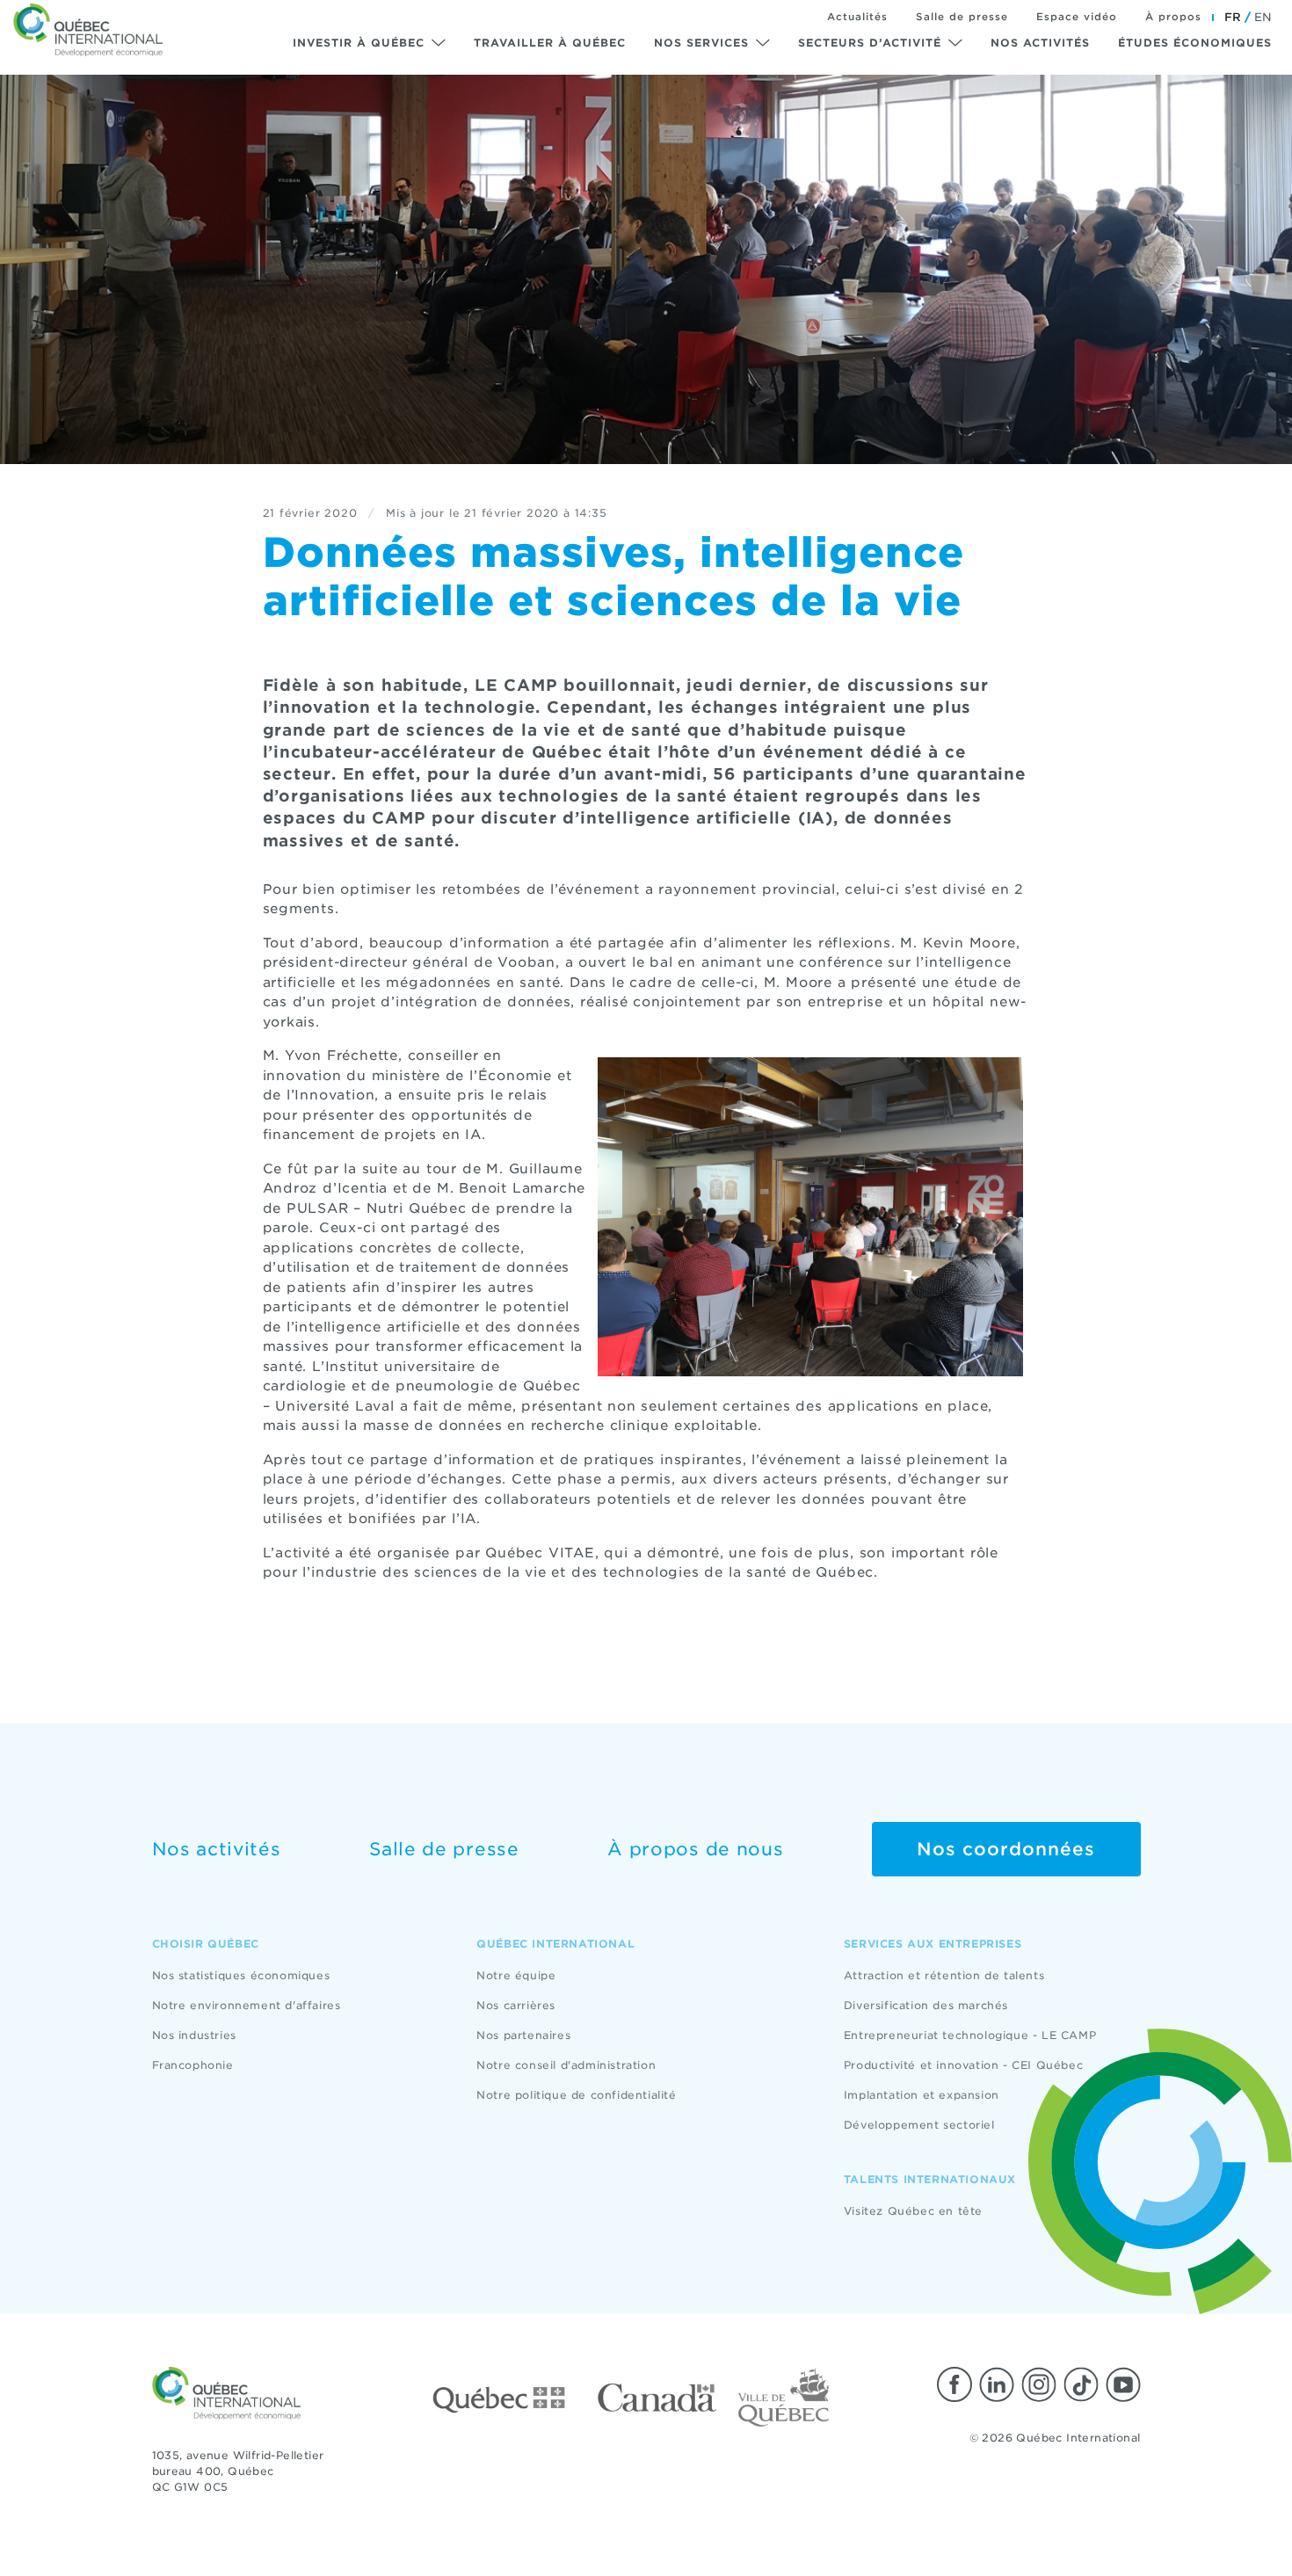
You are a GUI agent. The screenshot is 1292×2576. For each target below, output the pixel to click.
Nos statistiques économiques (241, 1975)
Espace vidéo (1077, 17)
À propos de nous (695, 1849)
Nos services (701, 43)
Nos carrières (516, 2005)
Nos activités (1040, 43)
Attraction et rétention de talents (944, 1975)
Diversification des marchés (926, 2005)
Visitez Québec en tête (913, 2211)
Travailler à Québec (550, 43)
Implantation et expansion (922, 2095)
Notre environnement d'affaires (247, 2005)
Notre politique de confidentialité (576, 2095)
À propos (1173, 17)
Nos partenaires (523, 2035)
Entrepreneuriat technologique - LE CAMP (970, 2035)
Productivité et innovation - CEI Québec (963, 2065)
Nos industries (194, 2035)
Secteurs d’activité (870, 43)
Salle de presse (962, 17)
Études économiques (1195, 43)
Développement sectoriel (919, 2125)
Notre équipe (516, 1975)
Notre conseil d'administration (566, 2065)
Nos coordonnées (1006, 1849)
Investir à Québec (359, 43)
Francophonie (193, 2065)
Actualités (857, 17)
